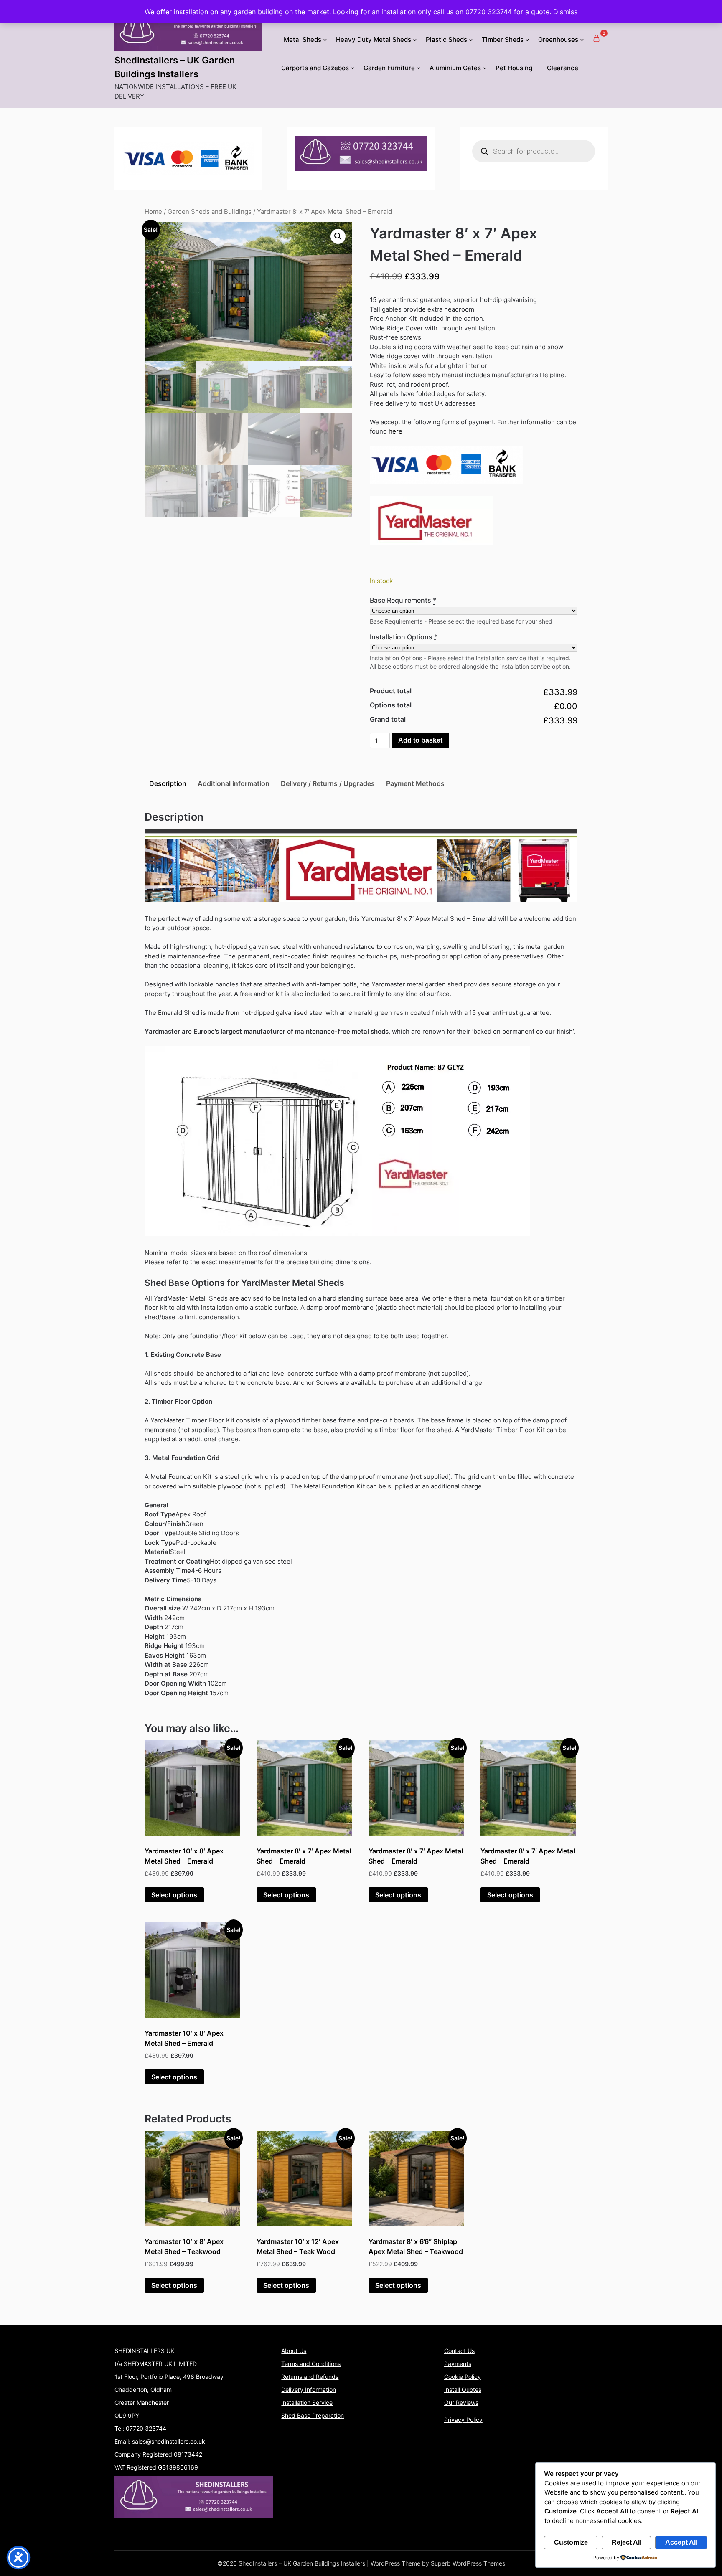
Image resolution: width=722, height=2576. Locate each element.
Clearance (563, 68)
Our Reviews (461, 2402)
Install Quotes (463, 2390)
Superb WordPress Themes (468, 2563)
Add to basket (420, 740)
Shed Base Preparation (313, 2415)
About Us (294, 2351)
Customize (571, 2542)
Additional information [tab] (234, 783)
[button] (338, 236)
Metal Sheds (303, 39)
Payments (458, 2364)
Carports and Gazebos (315, 68)
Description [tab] (168, 783)
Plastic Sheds (446, 39)
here (395, 431)
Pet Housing (514, 68)
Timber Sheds (503, 39)
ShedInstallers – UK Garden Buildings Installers (175, 67)
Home (153, 212)
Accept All (681, 2542)
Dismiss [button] (565, 12)
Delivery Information (309, 2390)
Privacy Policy (463, 2420)
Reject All (627, 2542)
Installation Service (307, 2402)
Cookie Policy (463, 2377)
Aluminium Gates (455, 68)
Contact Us (459, 2351)
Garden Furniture (389, 68)
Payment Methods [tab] (415, 783)
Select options (174, 1895)
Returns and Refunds (310, 2377)
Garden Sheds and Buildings (210, 212)
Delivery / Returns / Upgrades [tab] (328, 783)
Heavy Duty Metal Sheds (374, 39)
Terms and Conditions (311, 2364)
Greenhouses (558, 39)
